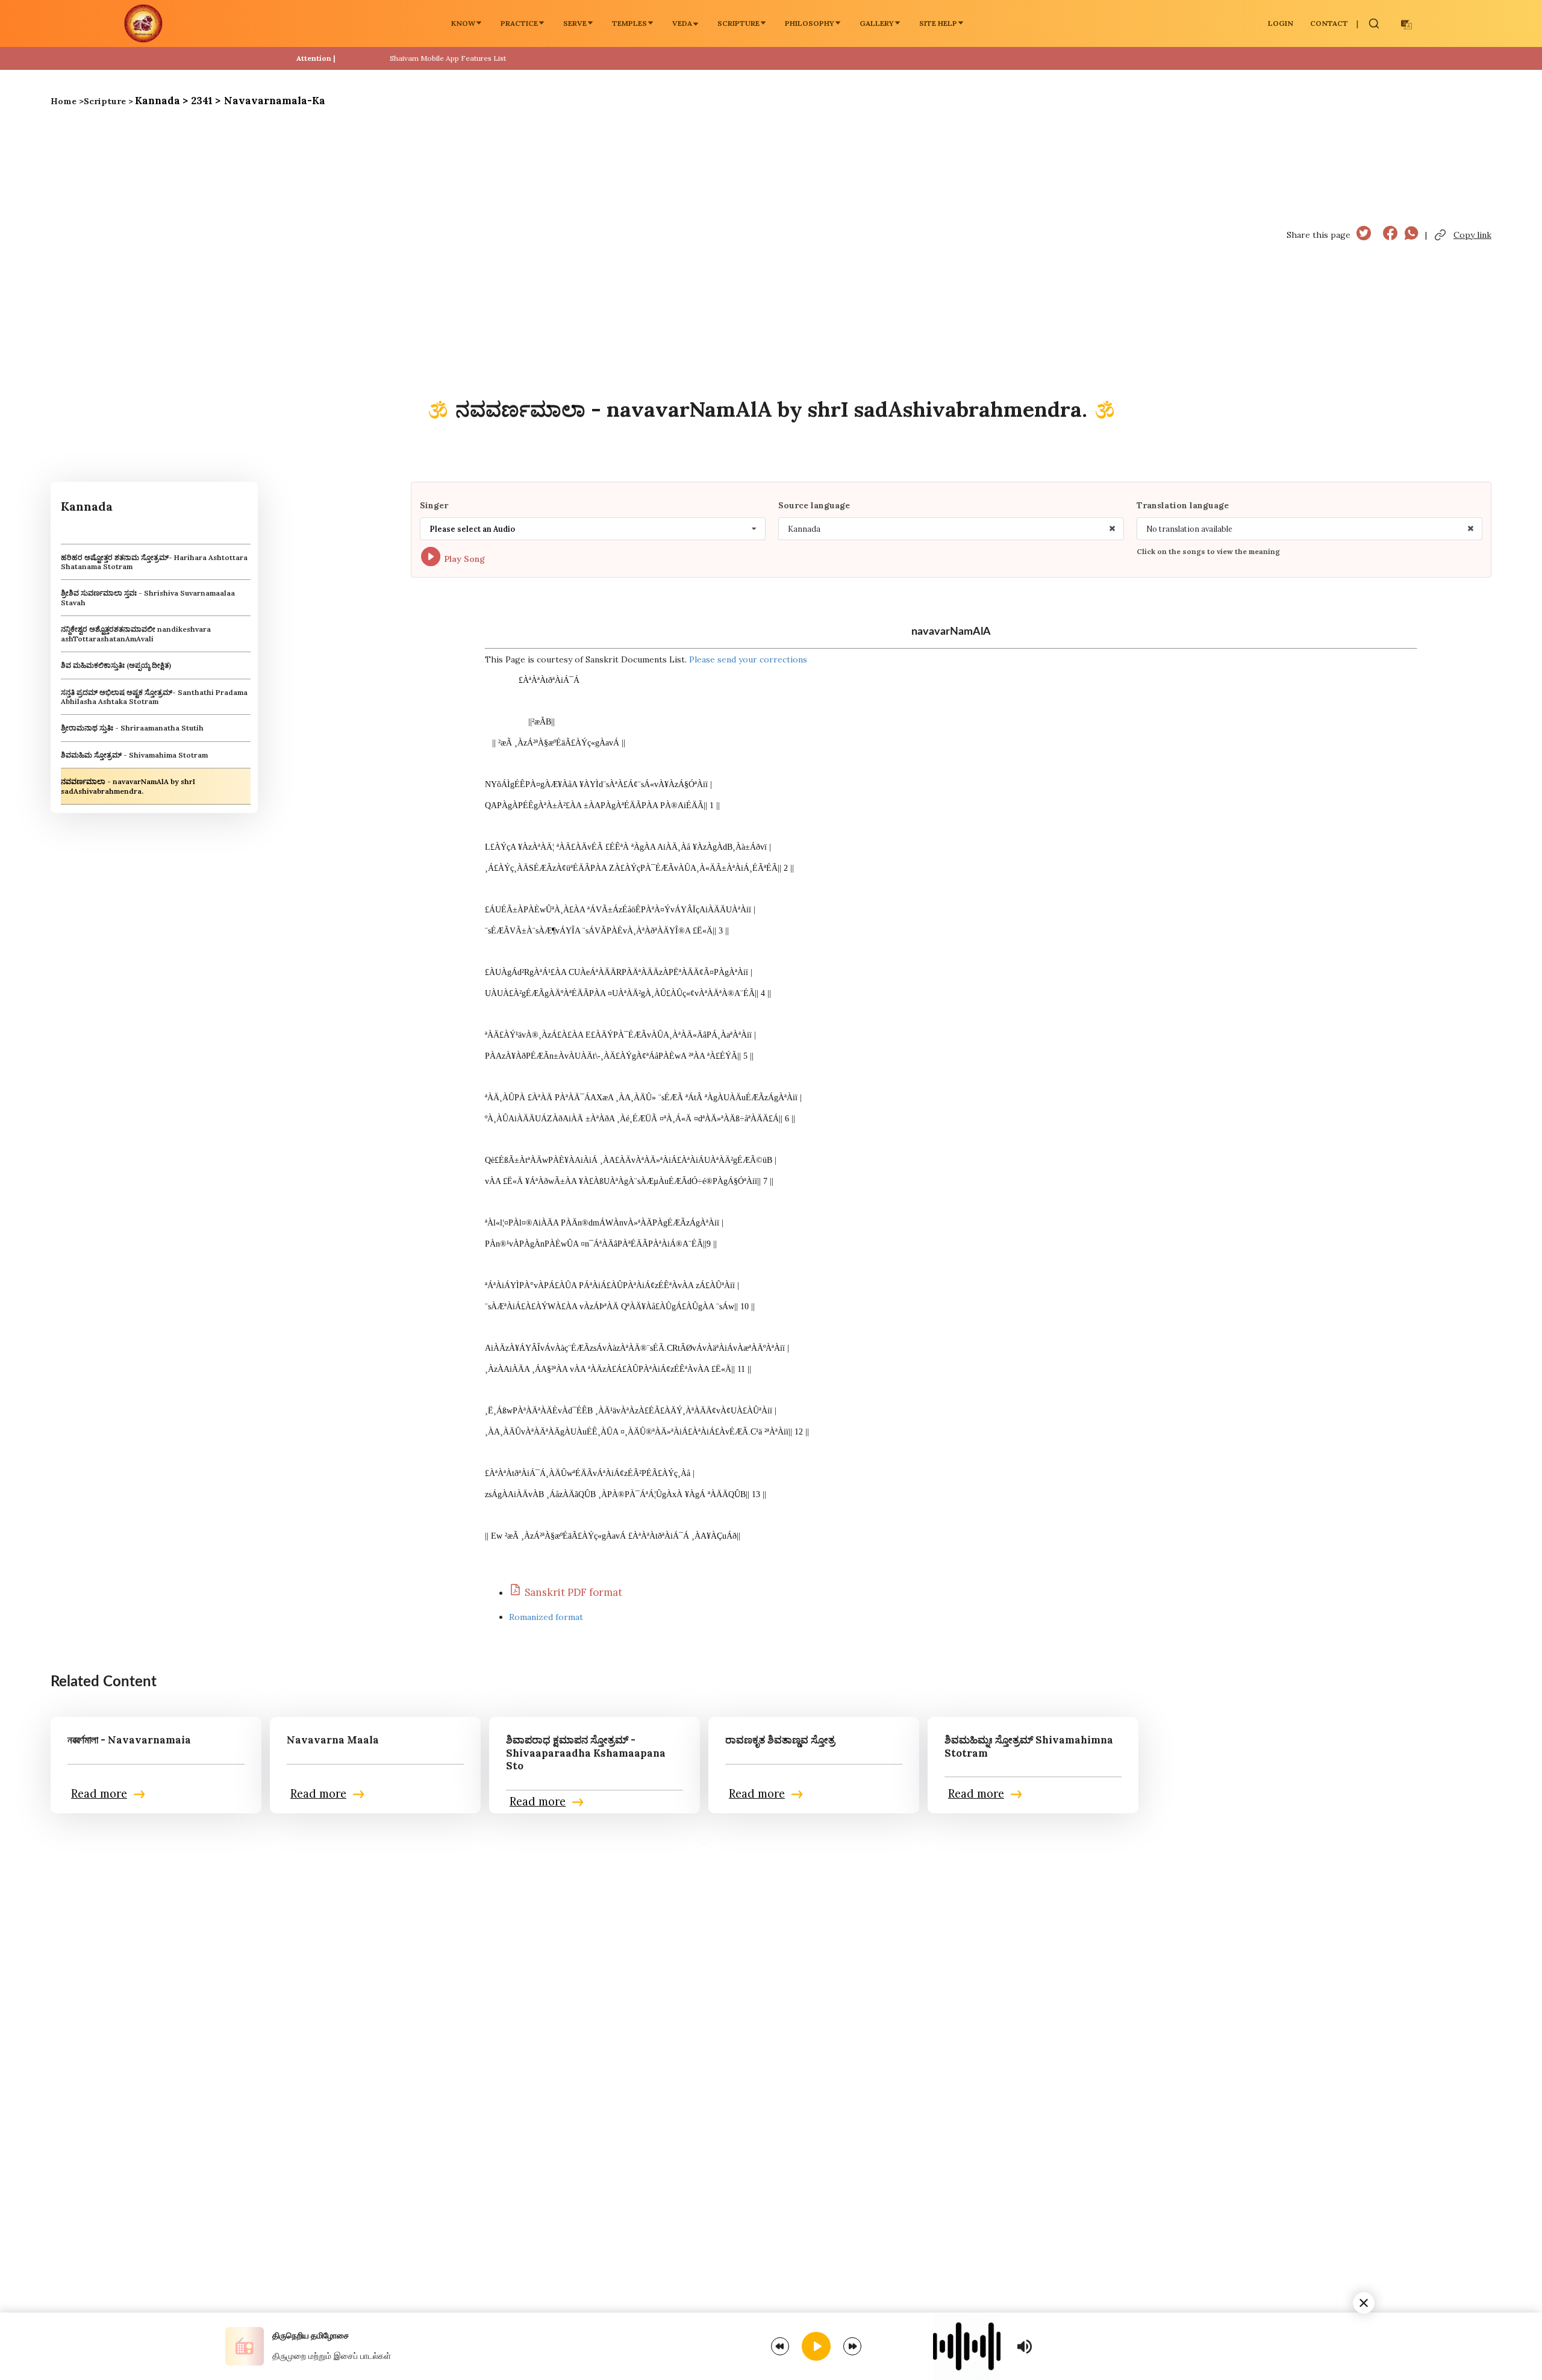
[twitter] (1364, 235)
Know (463, 23)
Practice (519, 23)
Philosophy (810, 23)
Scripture (738, 23)
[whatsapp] (1411, 235)
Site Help (938, 23)
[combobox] (593, 529)
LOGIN (1281, 23)
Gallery (877, 23)
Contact (1329, 23)
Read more (99, 1794)
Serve (575, 23)
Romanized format (546, 1617)
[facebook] (1390, 235)
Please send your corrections (748, 659)
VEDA (682, 23)
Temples (629, 23)
